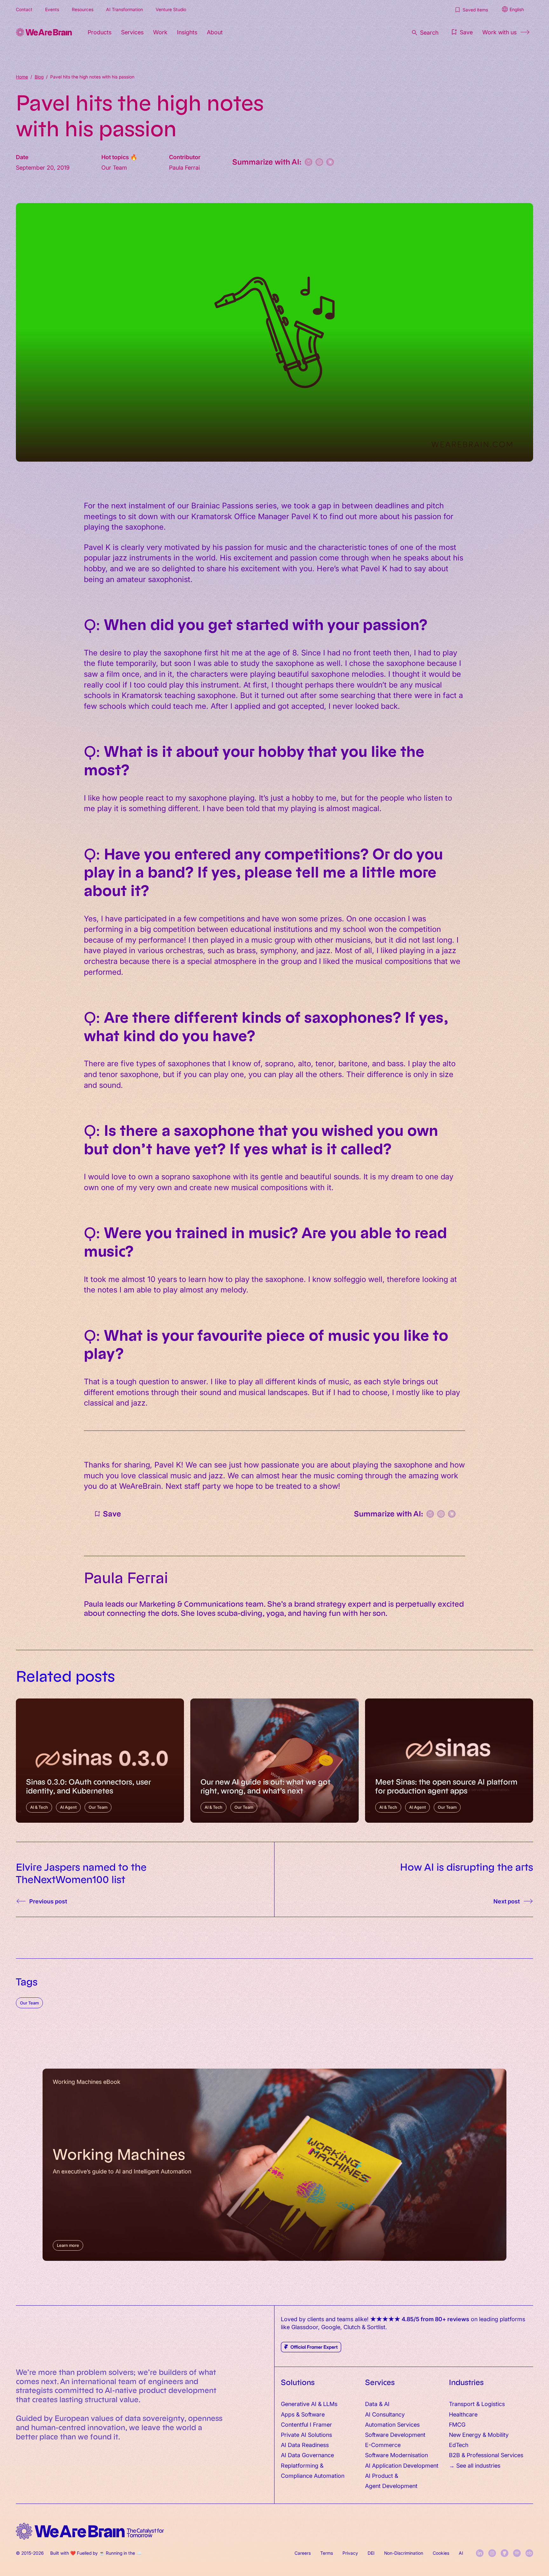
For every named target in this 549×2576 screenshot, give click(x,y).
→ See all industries (475, 2465)
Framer (322, 2424)
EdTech (459, 2445)
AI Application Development (402, 2465)
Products (100, 32)
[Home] (44, 32)
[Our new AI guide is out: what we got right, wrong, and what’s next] (274, 1761)
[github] (505, 2553)
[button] (461, 32)
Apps (288, 2414)
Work (160, 32)
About (215, 32)
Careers (303, 2553)
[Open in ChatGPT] (319, 162)
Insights (187, 32)
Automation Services (392, 2424)
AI (461, 2553)
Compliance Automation (313, 2475)
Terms (327, 2553)
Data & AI (377, 2404)
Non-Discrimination (404, 2553)
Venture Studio (171, 9)
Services (132, 32)
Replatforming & (303, 2465)
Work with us (499, 32)
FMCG (457, 2424)
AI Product (379, 2475)
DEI (371, 2553)
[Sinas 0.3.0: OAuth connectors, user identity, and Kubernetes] (100, 1761)
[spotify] (517, 2553)
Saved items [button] (475, 10)
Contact (24, 9)
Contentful (295, 2424)
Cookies (441, 2553)
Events (52, 9)
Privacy (350, 2553)
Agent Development (391, 2486)
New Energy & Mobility (479, 2434)
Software (313, 2414)
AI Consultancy (385, 2414)
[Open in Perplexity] (308, 162)
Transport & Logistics (477, 2404)
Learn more (68, 2245)
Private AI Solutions (306, 2434)
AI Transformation (125, 9)
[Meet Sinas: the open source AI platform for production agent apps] (449, 1761)
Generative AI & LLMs (309, 2404)
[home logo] (90, 2531)
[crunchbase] (529, 2553)
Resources (83, 9)
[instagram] (492, 2553)
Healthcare (463, 2414)
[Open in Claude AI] (330, 162)
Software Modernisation (396, 2455)
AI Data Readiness (305, 2445)
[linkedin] (480, 2553)
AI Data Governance (307, 2455)
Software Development (395, 2434)
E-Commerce (383, 2445)
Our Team (29, 2003)
